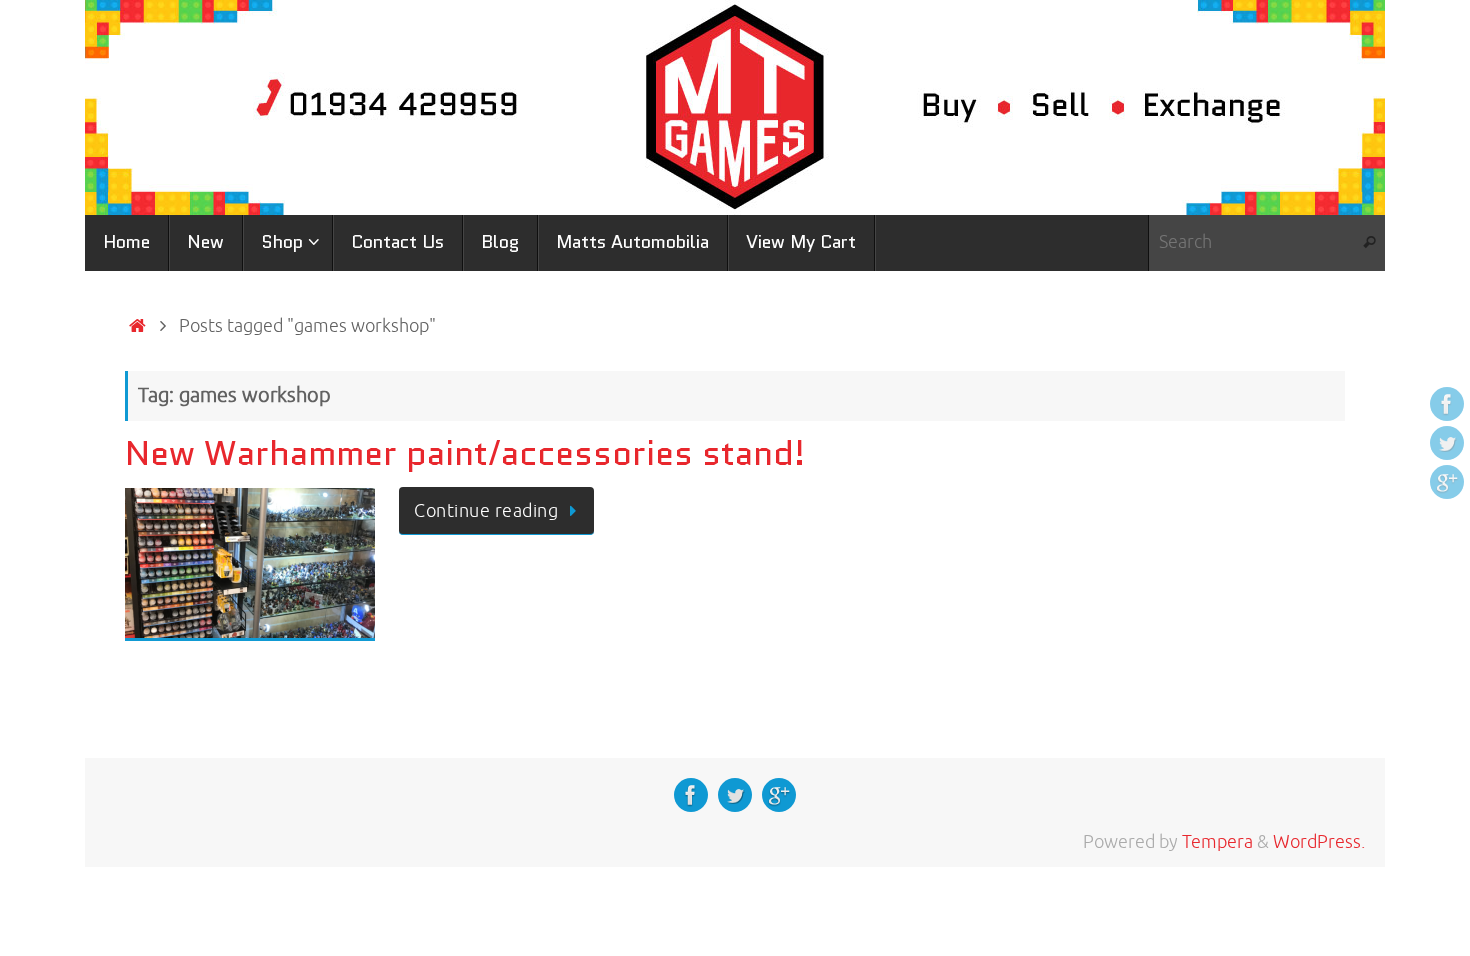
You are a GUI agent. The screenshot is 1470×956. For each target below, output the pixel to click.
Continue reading (486, 511)
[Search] (1369, 243)
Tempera (1217, 842)
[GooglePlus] (1447, 482)
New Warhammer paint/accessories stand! (465, 453)
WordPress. (1319, 842)
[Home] (137, 326)
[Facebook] (1447, 404)
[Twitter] (1447, 443)
